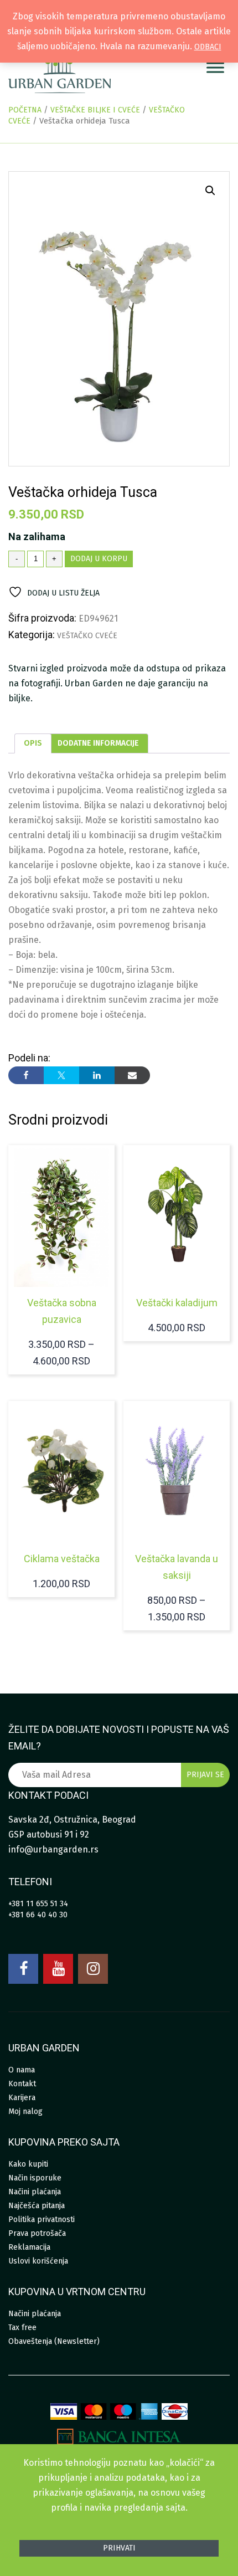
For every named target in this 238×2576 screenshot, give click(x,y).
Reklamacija (29, 2247)
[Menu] (215, 68)
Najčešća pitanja (37, 2206)
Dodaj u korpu (99, 559)
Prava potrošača (37, 2233)
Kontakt (22, 2084)
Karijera (22, 2098)
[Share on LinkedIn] (97, 1075)
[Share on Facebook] (26, 1075)
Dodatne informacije (98, 743)
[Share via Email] (132, 1075)
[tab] (33, 743)
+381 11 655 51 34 (38, 1904)
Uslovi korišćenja (38, 2261)
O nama (22, 2070)
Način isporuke (35, 2178)
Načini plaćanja (35, 2192)
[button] (210, 191)
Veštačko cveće (87, 636)
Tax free (22, 2328)
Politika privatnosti (42, 2220)
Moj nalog (25, 2111)
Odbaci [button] (208, 47)
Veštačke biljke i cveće (95, 110)
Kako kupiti (28, 2164)
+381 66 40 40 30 (38, 1915)
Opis (33, 743)
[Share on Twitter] (61, 1075)
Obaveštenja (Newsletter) (54, 2341)
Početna (25, 110)
